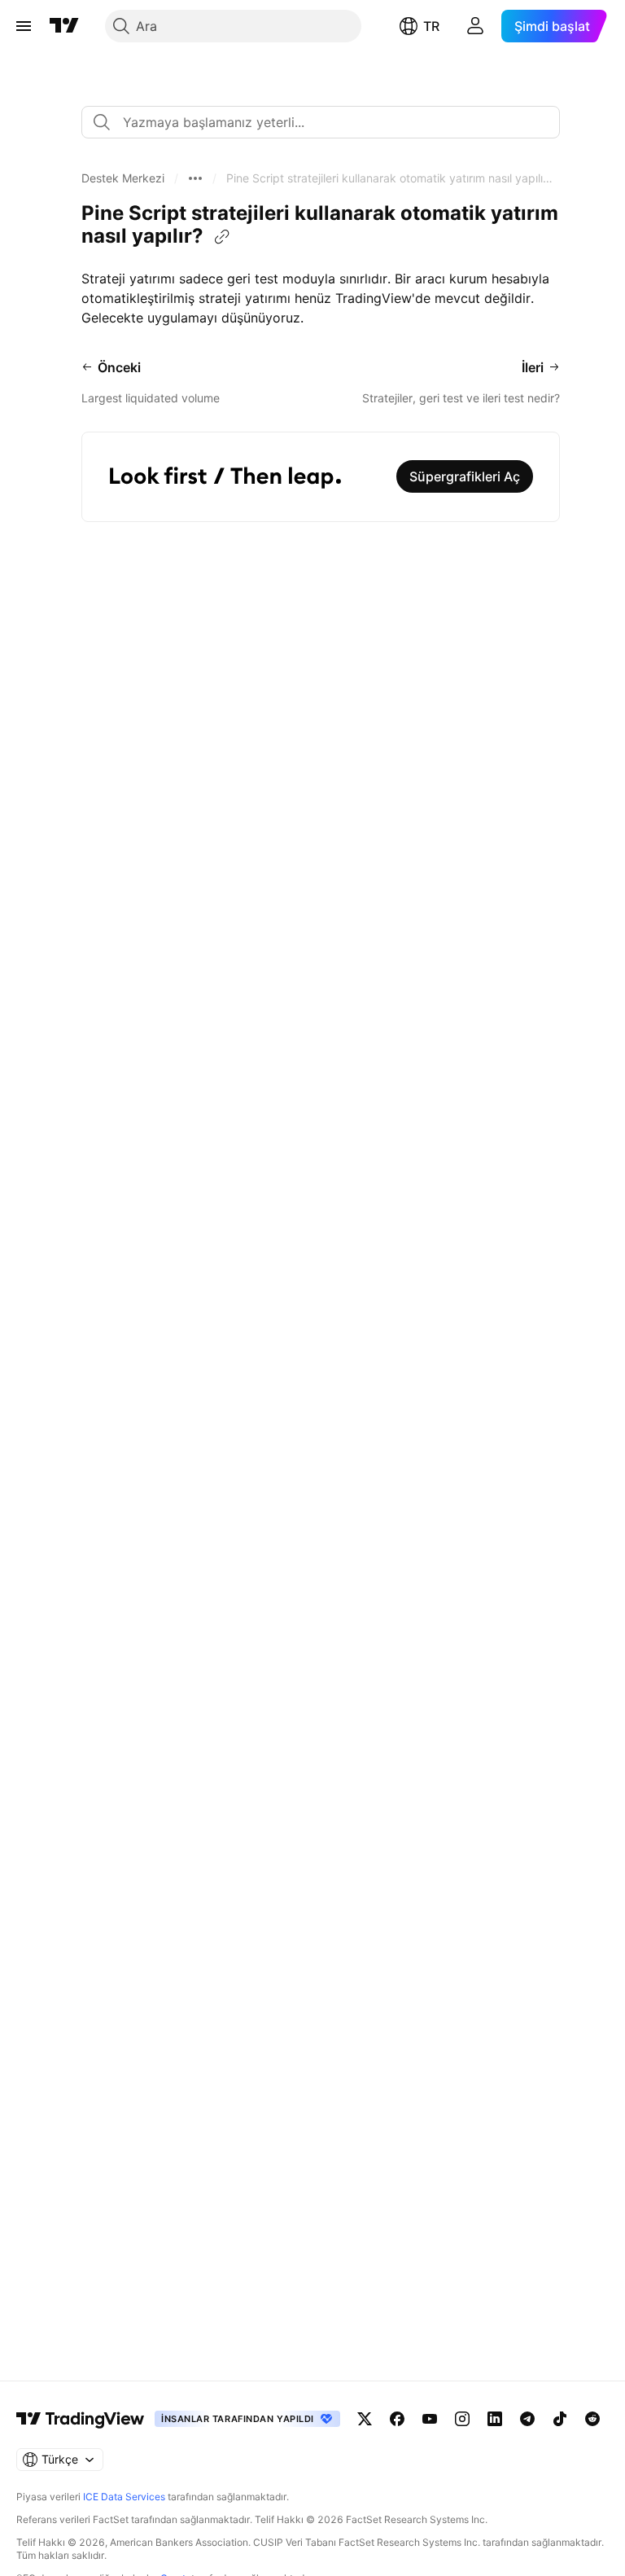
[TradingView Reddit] (592, 2419)
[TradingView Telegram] (527, 2419)
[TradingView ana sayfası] (64, 26)
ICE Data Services (124, 2497)
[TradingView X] (365, 2419)
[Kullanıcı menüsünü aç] (475, 26)
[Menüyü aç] (24, 26)
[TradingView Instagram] (462, 2419)
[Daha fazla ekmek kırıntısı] (195, 178)
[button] (123, 178)
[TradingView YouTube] (430, 2419)
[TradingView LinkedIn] (495, 2419)
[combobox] (321, 122)
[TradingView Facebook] (397, 2419)
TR (431, 26)
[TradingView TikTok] (560, 2419)
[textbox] (327, 122)
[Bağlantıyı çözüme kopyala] (222, 237)
